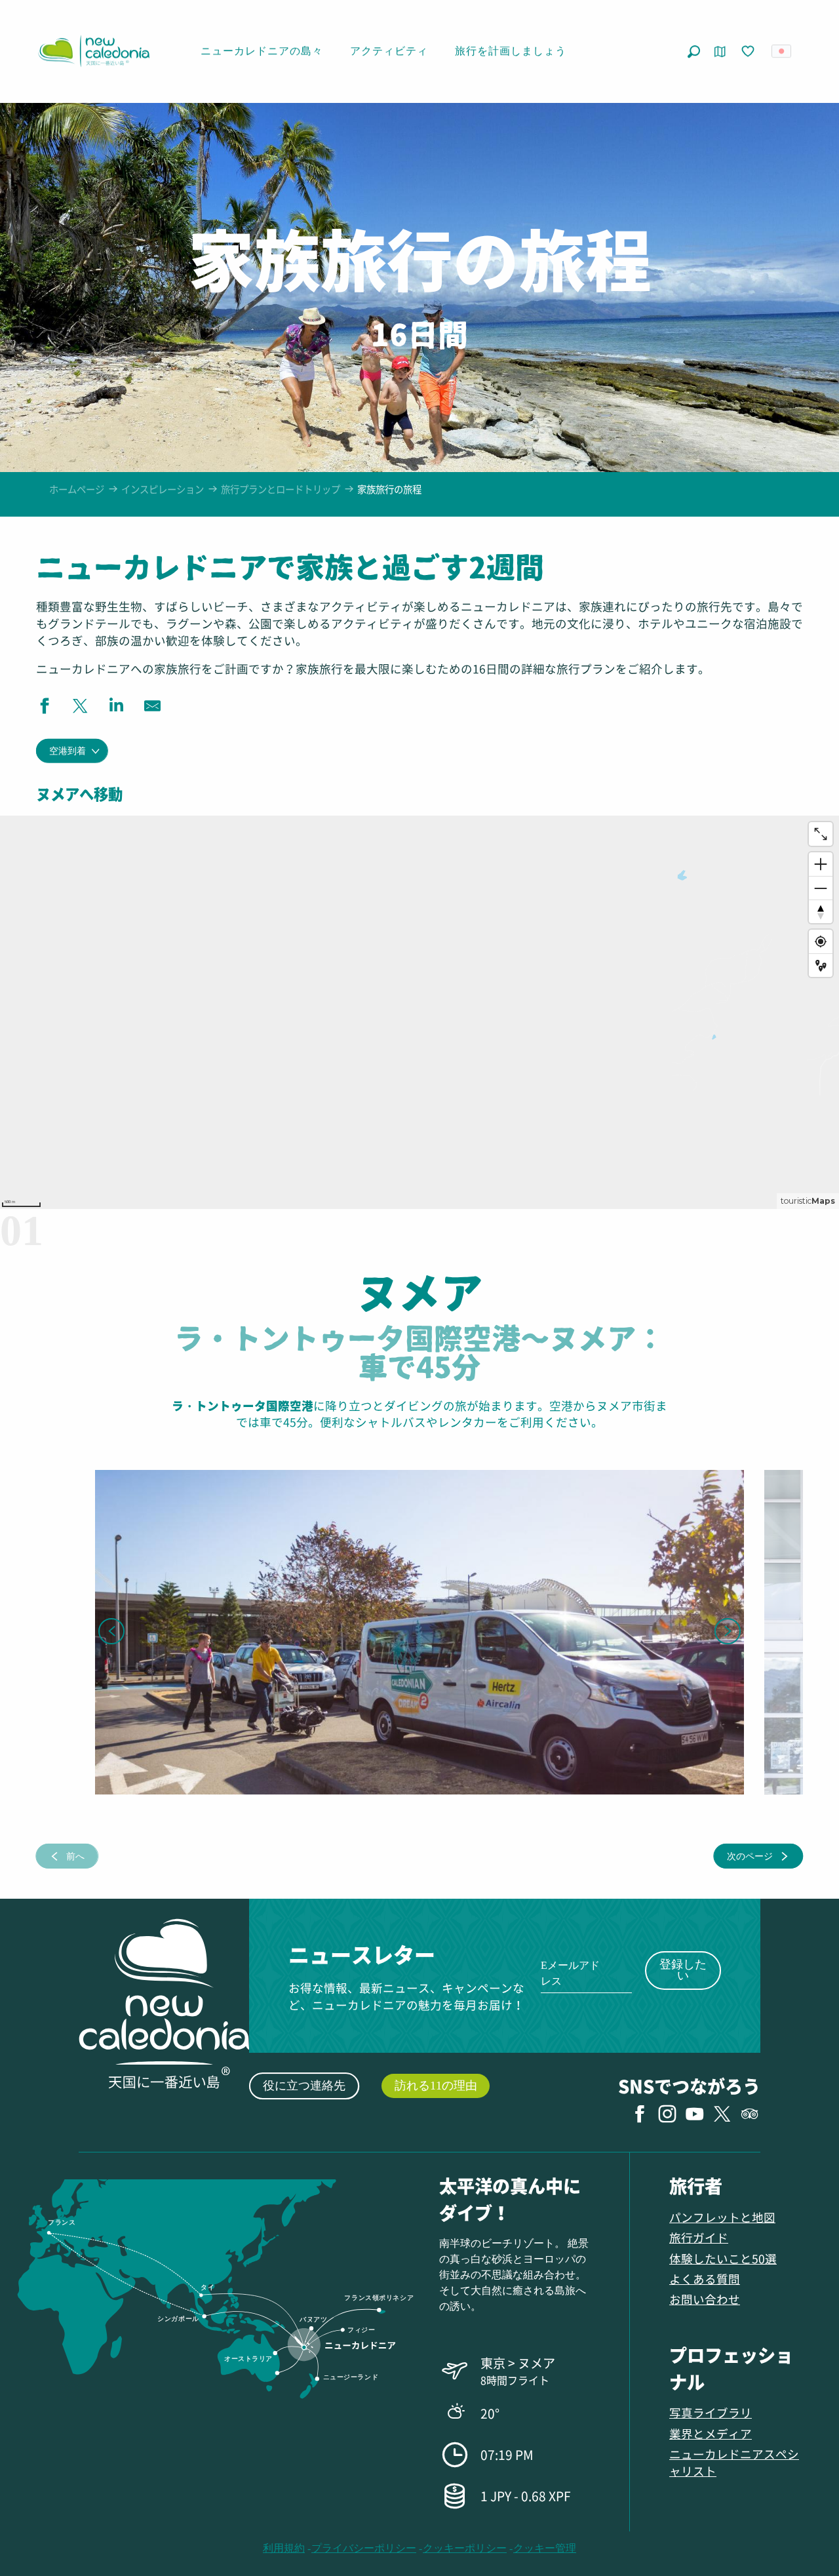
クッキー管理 (545, 2548)
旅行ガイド (699, 2237)
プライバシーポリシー (364, 2548)
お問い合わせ (705, 2299)
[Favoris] (749, 52)
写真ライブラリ (711, 2412)
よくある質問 (705, 2279)
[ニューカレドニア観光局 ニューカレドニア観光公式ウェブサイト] (94, 51)
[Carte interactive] (720, 51)
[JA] (782, 51)
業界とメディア (711, 2433)
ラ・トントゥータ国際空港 (243, 1405)
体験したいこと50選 (723, 2258)
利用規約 (284, 2548)
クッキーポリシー (465, 2548)
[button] (694, 51)
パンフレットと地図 (722, 2217)
